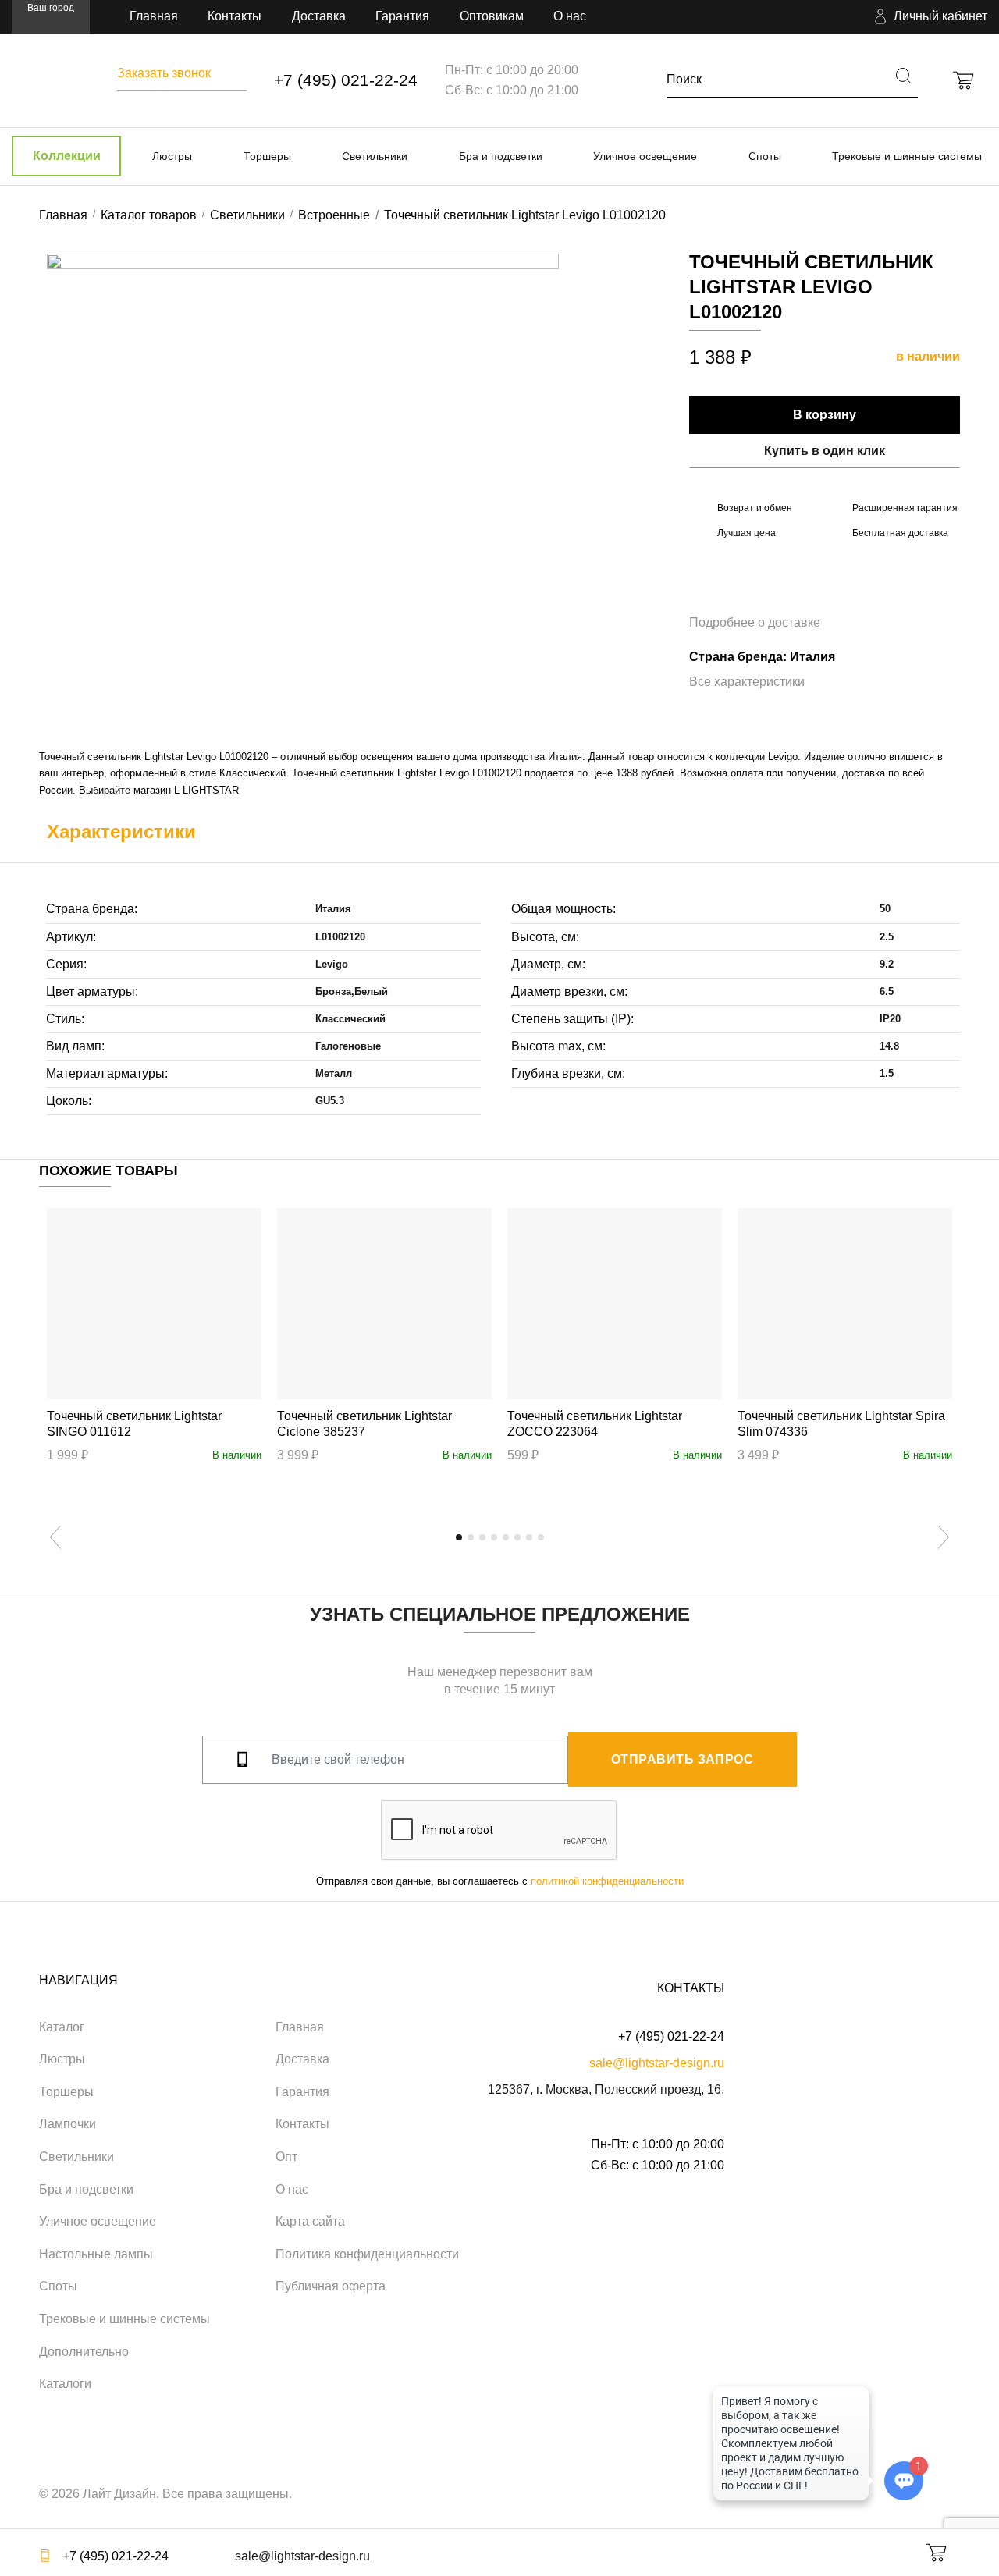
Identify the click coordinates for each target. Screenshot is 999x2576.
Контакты (235, 16)
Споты (765, 156)
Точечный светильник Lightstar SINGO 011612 (134, 1424)
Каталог (62, 2027)
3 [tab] (482, 1537)
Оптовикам (492, 16)
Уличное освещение (645, 156)
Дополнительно (84, 2352)
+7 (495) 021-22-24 (346, 80)
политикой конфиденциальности (607, 1881)
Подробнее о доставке (755, 622)
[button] (929, 17)
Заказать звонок (164, 73)
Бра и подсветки (501, 156)
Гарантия (402, 16)
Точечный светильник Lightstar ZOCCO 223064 (595, 1424)
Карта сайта (310, 2221)
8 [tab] (541, 1537)
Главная (154, 16)
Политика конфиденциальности (367, 2254)
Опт (286, 2157)
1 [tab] (459, 1537)
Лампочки (68, 2124)
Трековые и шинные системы (907, 156)
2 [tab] (471, 1537)
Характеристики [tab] (121, 831)
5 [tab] (506, 1537)
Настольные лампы (96, 2254)
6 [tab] (517, 1537)
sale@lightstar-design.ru (657, 2063)
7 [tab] (529, 1537)
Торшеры (267, 156)
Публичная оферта (331, 2286)
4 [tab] (494, 1537)
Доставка (319, 16)
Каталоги (65, 2384)
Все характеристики (747, 682)
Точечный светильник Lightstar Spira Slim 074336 (841, 1424)
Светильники (375, 156)
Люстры (172, 156)
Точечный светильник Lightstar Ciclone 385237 (364, 1424)
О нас (570, 16)
